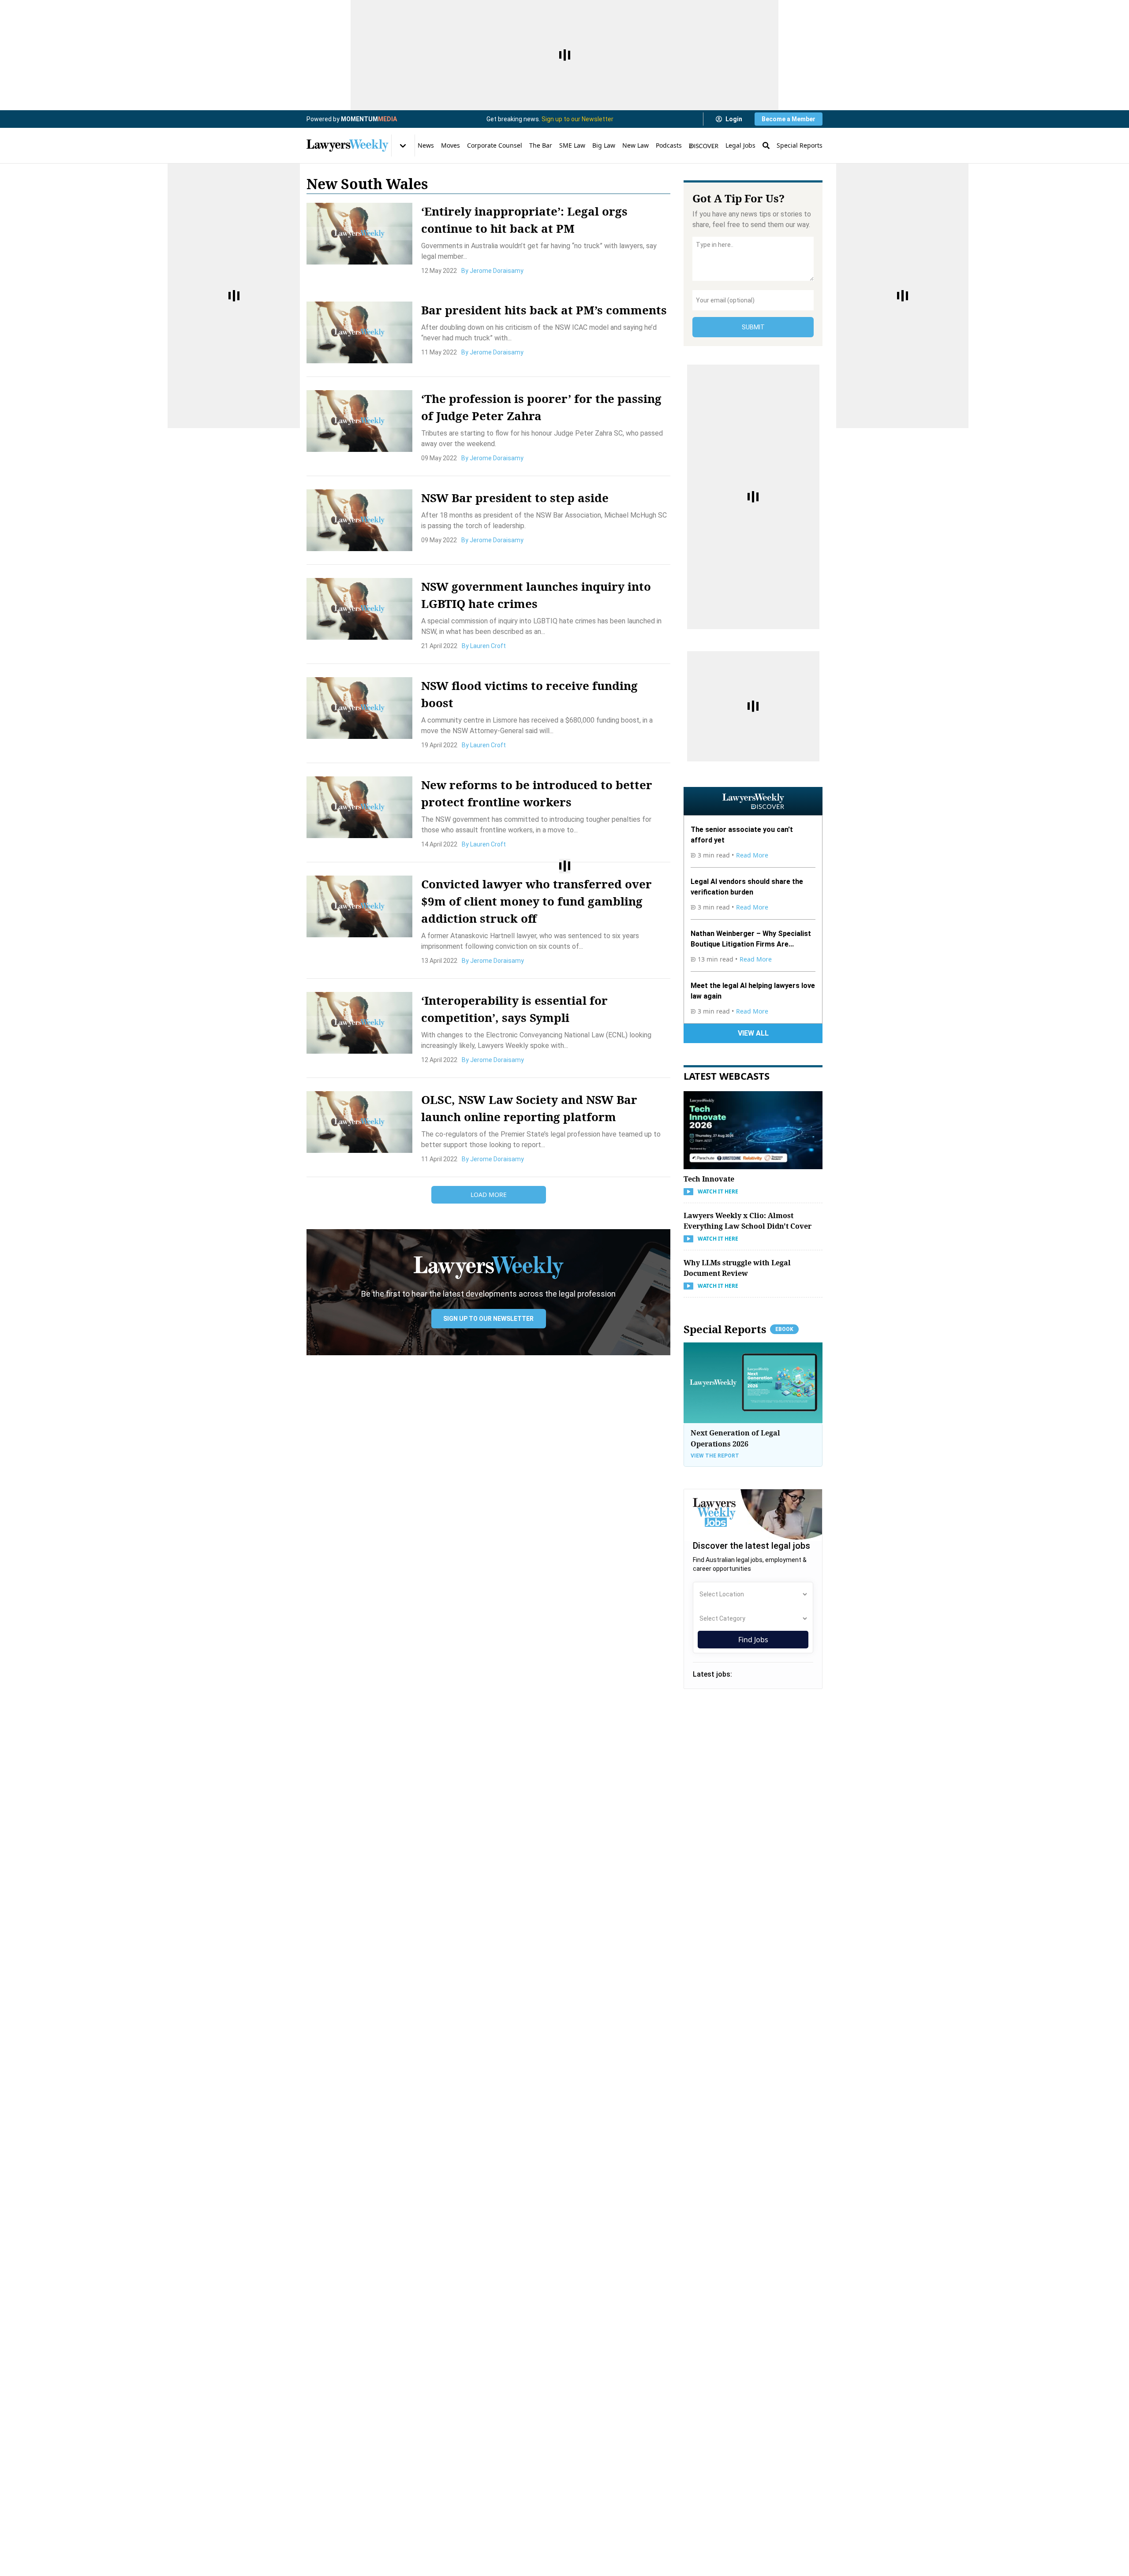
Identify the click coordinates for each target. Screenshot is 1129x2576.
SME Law (572, 145)
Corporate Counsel (495, 145)
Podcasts (669, 145)
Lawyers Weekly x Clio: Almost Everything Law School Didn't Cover (748, 1221)
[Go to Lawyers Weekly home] (348, 145)
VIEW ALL (753, 1033)
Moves (450, 145)
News (426, 145)
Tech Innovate (709, 1179)
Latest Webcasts (727, 1076)
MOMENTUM (369, 119)
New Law (636, 145)
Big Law (604, 145)
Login (734, 119)
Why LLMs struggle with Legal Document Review (737, 1268)
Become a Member (789, 119)
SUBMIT (753, 327)
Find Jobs (753, 1640)
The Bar (541, 145)
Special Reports (800, 145)
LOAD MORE (489, 1195)
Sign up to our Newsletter (578, 119)
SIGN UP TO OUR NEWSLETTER (488, 1319)
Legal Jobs (740, 145)
